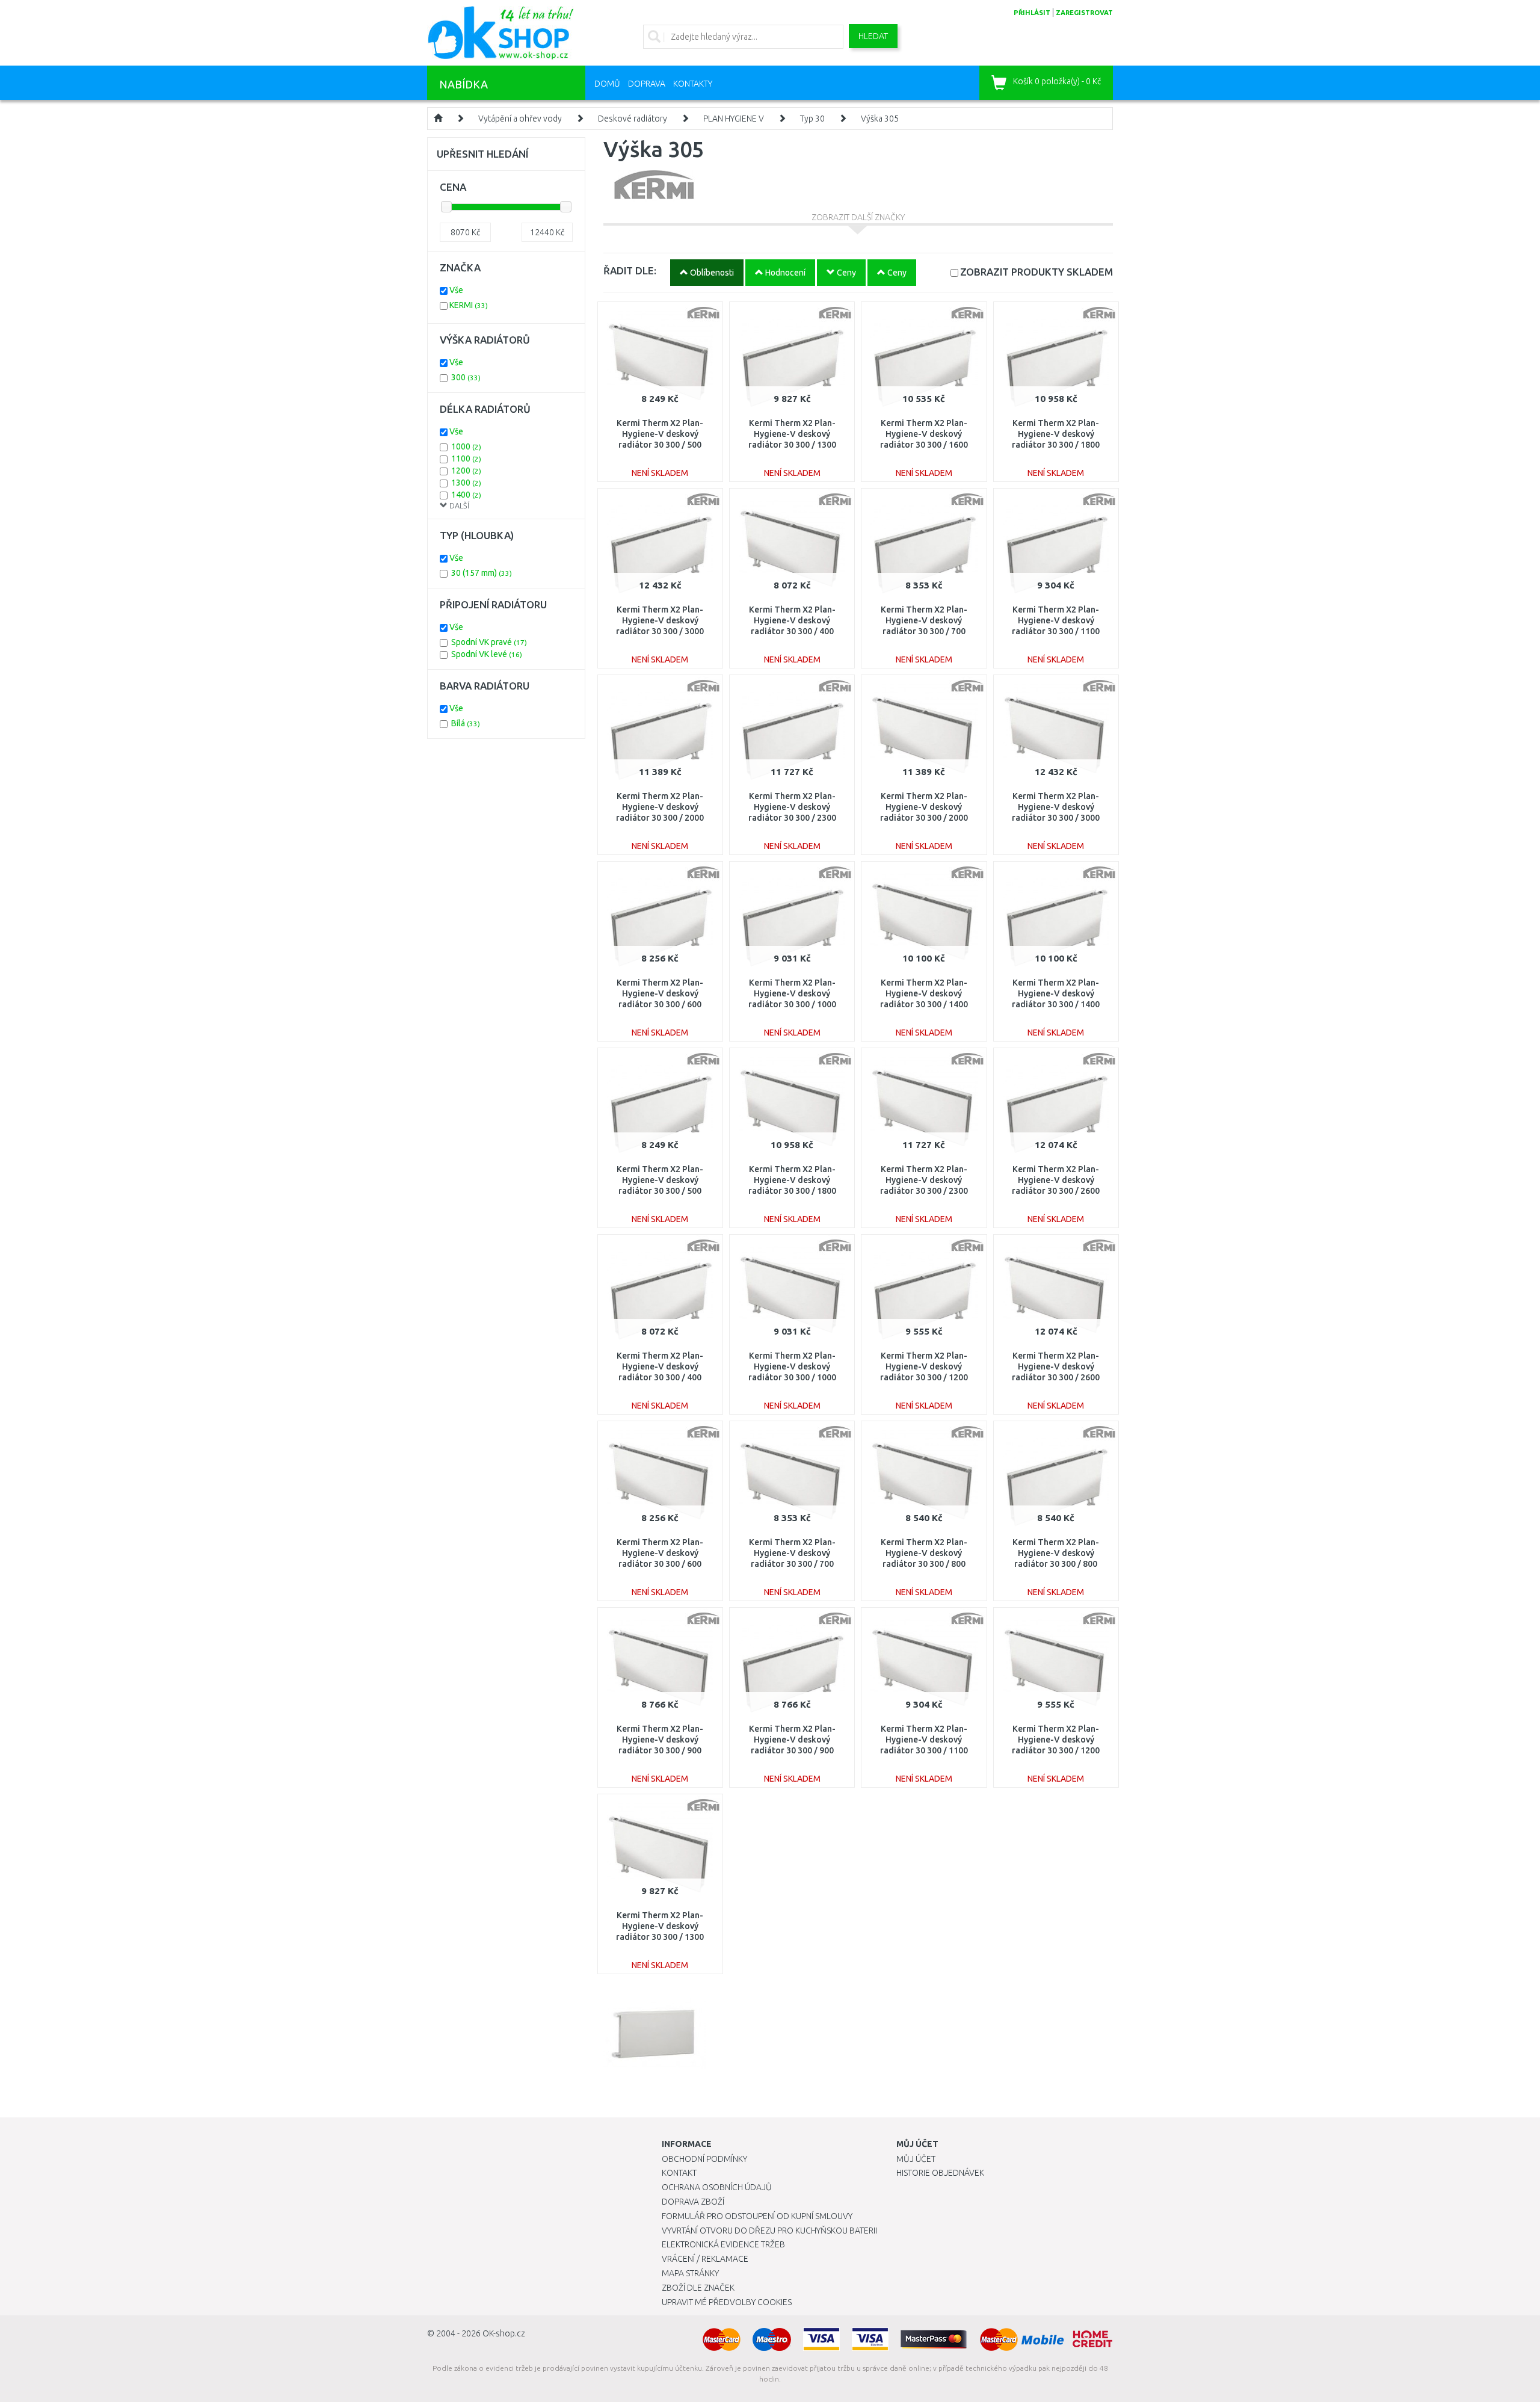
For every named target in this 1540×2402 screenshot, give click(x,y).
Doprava (647, 84)
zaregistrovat (1084, 13)
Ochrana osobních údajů (717, 2187)
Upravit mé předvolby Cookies (727, 2302)
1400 (466, 495)
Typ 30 (812, 119)
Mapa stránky (690, 2273)
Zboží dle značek (698, 2288)
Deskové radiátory (633, 119)
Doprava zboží (693, 2202)
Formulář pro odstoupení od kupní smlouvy (757, 2216)
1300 (466, 483)
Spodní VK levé (487, 654)
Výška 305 (880, 119)
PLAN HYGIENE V (734, 119)
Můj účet (916, 2159)
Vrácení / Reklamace (705, 2259)
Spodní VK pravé (489, 642)
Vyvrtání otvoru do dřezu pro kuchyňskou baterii (769, 2231)
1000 (466, 446)
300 (466, 377)
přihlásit (1032, 13)
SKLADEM (1036, 272)
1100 (466, 458)
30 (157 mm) (482, 573)
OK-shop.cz (504, 2333)
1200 (466, 471)
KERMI (469, 305)
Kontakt (679, 2173)
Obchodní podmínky (704, 2159)
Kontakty (693, 84)
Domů (607, 84)
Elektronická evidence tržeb (723, 2244)
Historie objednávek (940, 2173)
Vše (456, 290)
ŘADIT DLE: (630, 270)
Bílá (466, 723)
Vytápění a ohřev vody (520, 119)
